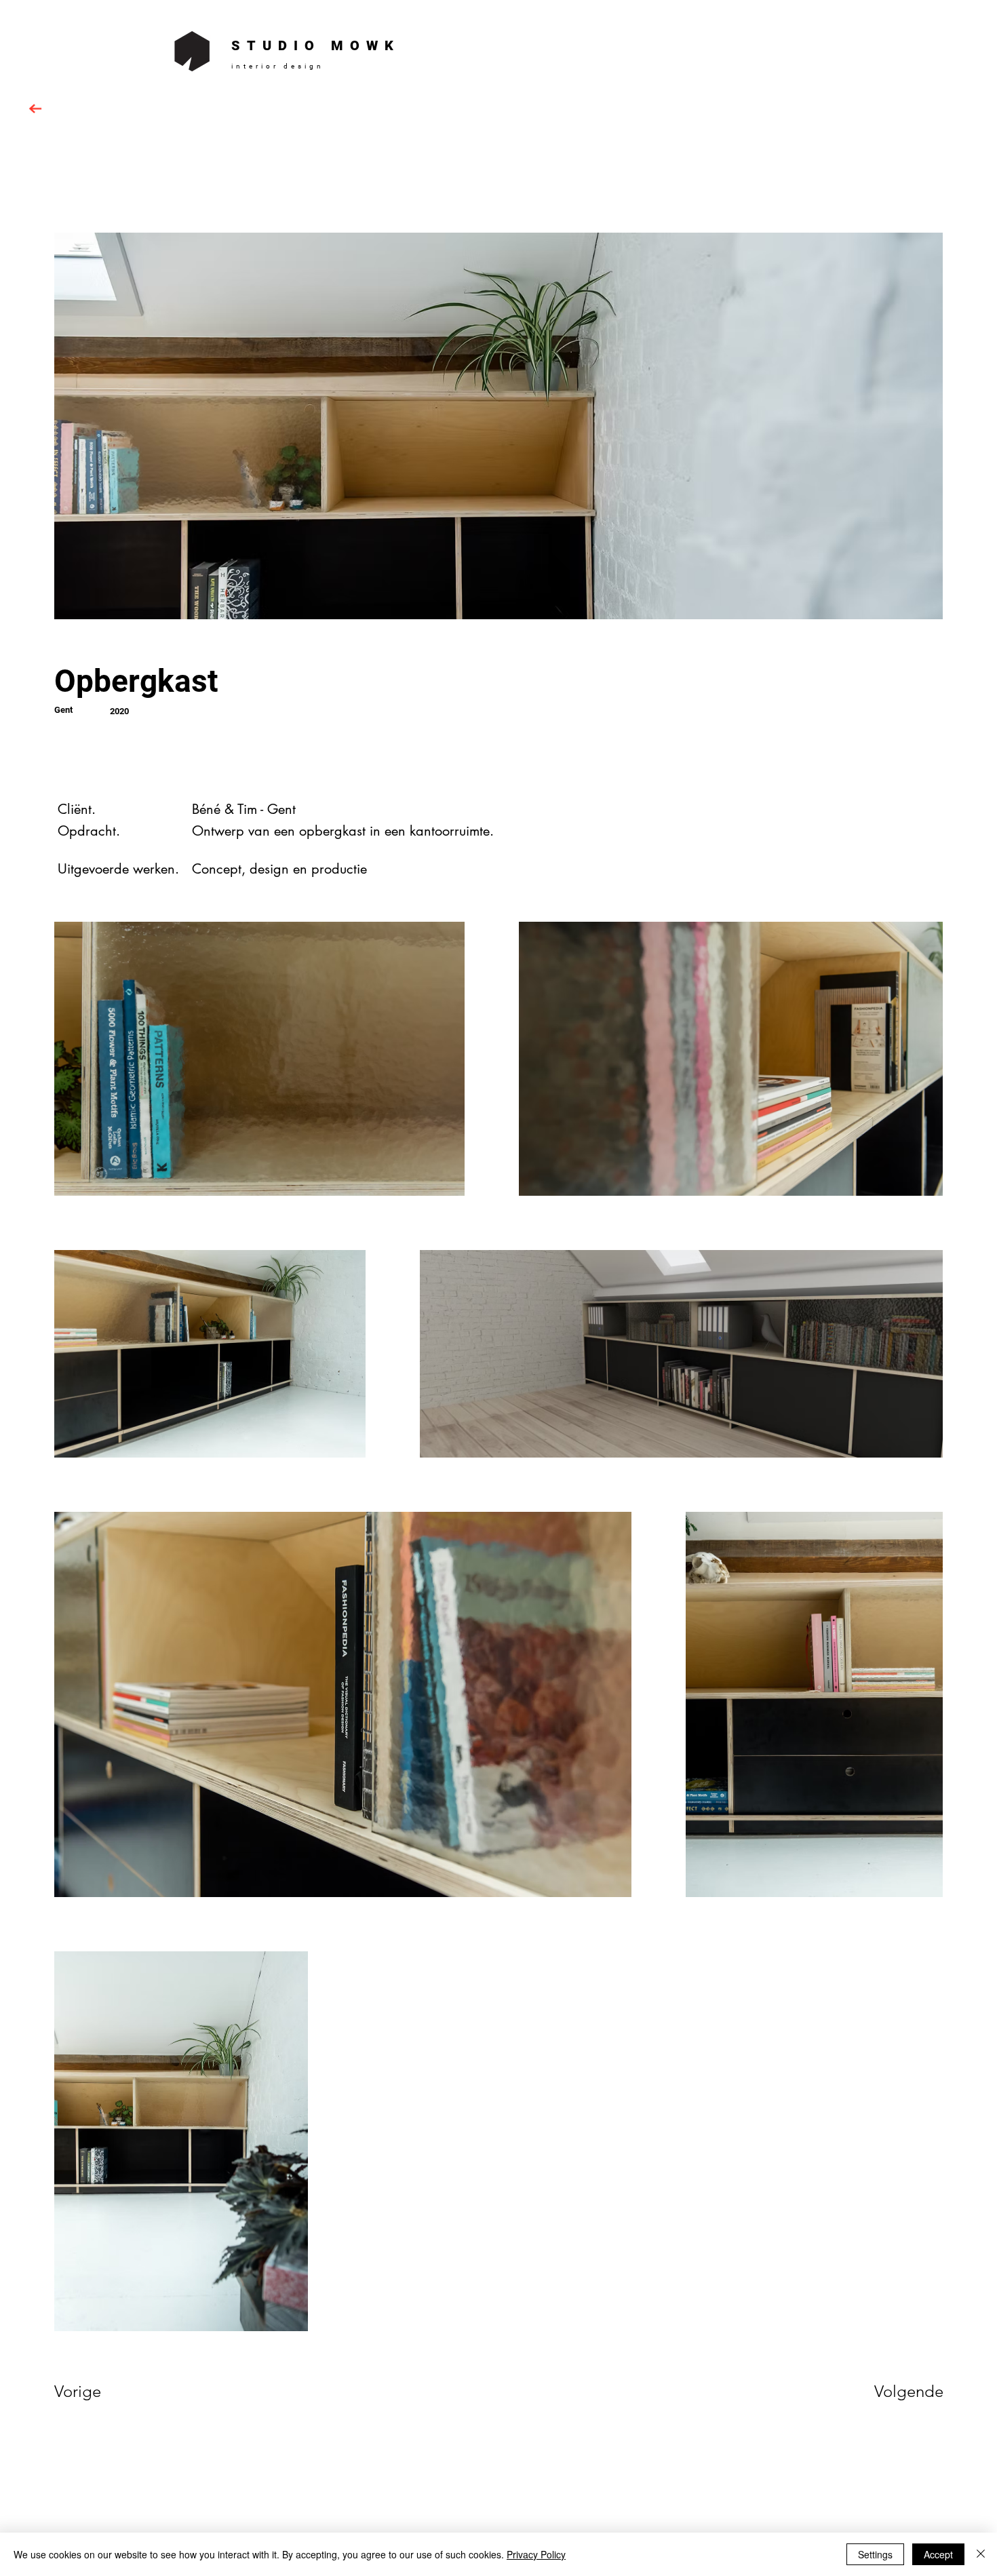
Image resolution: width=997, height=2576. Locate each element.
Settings (875, 2554)
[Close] (981, 2554)
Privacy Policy (536, 2554)
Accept (938, 2554)
